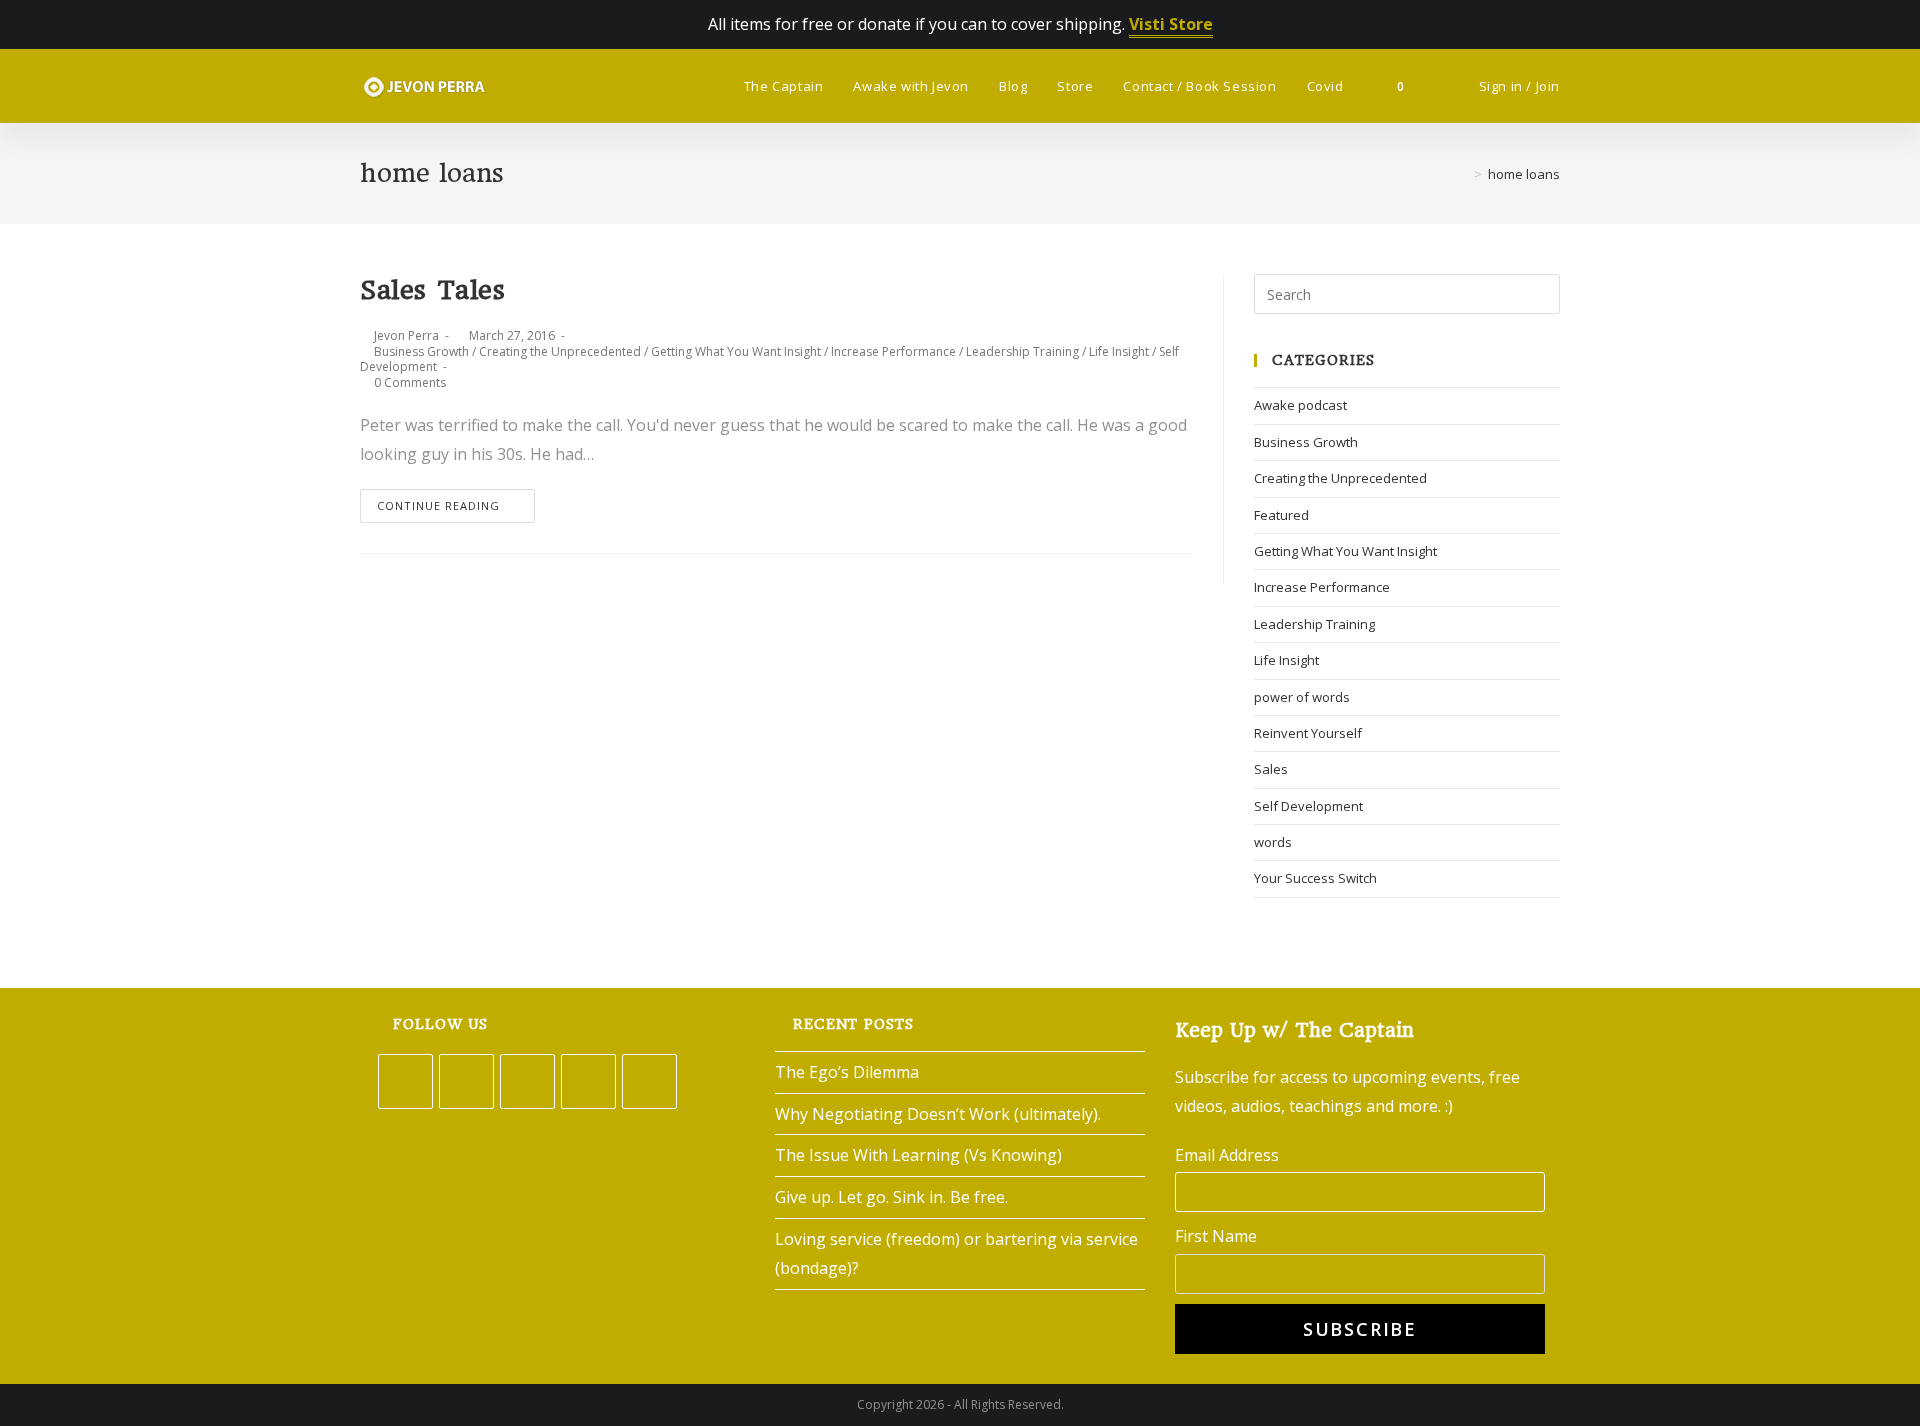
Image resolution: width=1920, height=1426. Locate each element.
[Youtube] (649, 1081)
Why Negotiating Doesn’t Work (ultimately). (938, 1114)
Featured (1281, 515)
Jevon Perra (406, 335)
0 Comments (410, 382)
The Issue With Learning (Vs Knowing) (918, 1155)
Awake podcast (1300, 405)
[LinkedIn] (588, 1081)
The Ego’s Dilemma (847, 1072)
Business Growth (421, 351)
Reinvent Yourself (1308, 733)
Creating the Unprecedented (560, 351)
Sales (1271, 769)
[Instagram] (527, 1081)
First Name (1216, 1236)
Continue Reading (438, 505)
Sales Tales (433, 290)
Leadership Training (1022, 351)
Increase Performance (893, 351)
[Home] (1463, 174)
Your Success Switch (1315, 878)
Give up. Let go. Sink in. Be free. (891, 1197)
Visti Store (1171, 24)
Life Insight (1119, 351)
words (1273, 842)
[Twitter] (405, 1081)
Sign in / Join (1519, 86)
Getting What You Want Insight (736, 351)
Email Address (1227, 1155)
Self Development (1308, 806)
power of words (1302, 697)
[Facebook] (466, 1081)
